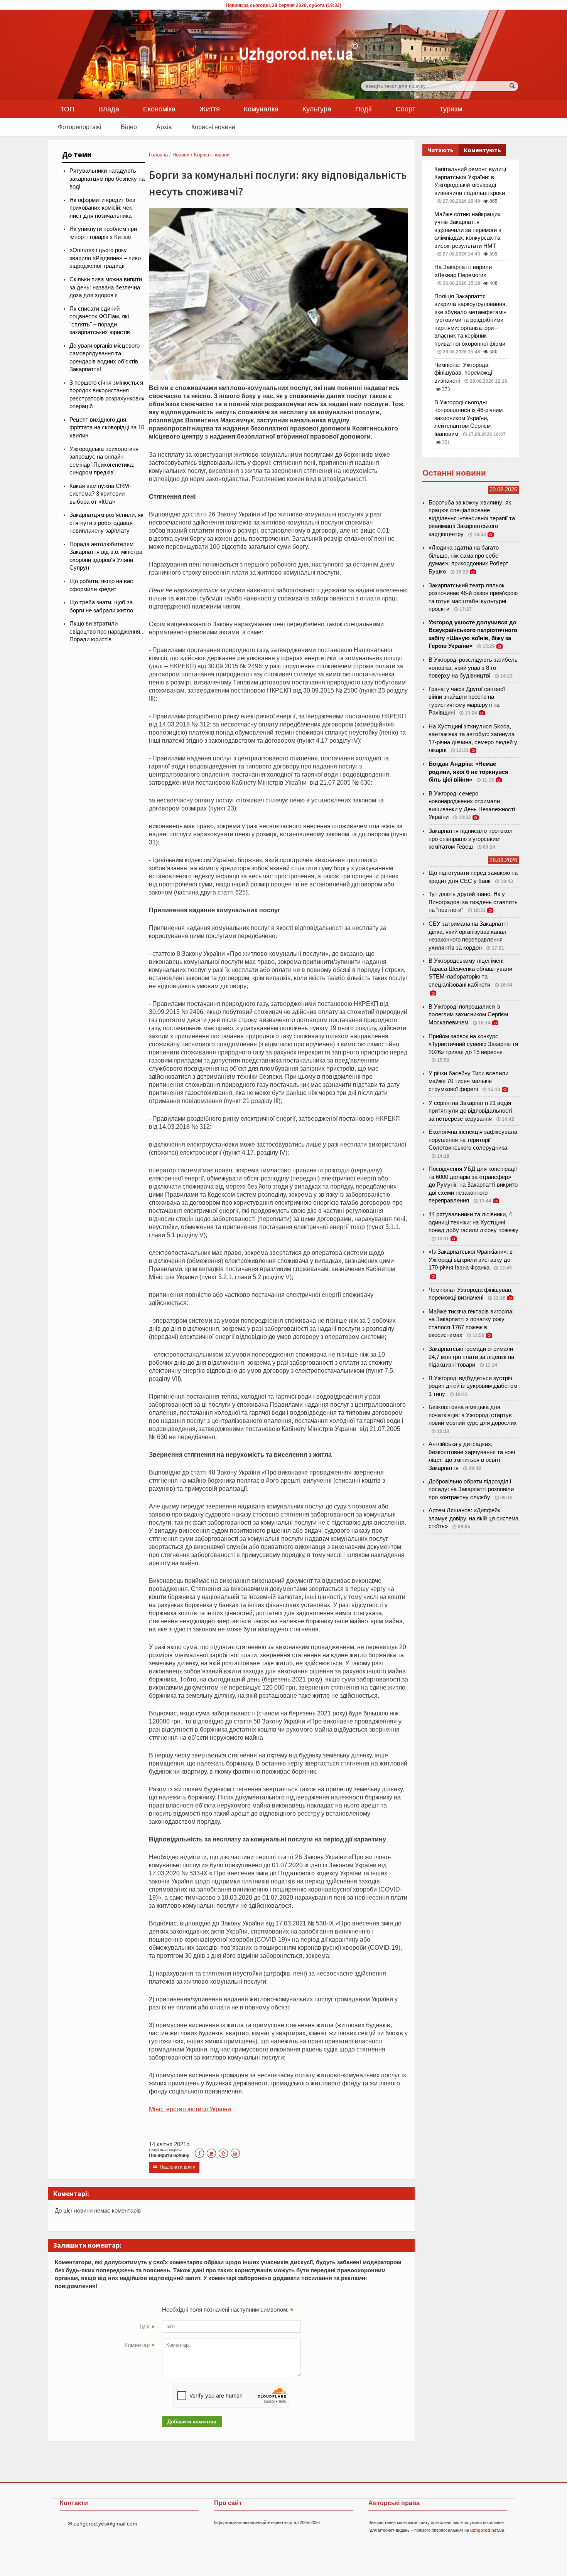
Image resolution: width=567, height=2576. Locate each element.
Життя (210, 109)
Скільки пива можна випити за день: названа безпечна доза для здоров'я (106, 287)
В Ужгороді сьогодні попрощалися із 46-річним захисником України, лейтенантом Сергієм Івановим (468, 418)
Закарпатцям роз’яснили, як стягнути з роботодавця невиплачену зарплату (106, 523)
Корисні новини (213, 127)
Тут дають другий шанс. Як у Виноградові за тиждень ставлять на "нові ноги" (473, 902)
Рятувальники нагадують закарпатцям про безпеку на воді (107, 179)
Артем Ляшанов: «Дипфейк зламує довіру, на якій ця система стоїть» (473, 1518)
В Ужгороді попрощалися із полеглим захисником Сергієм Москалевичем (468, 1015)
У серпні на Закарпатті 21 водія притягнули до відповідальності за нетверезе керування (470, 1111)
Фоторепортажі (80, 127)
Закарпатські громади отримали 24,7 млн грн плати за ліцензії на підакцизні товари (471, 1357)
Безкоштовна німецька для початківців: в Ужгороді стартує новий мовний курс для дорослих (473, 1415)
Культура (317, 109)
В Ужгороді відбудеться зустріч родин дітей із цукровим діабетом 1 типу (473, 1386)
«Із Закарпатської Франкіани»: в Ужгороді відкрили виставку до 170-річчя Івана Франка (471, 1260)
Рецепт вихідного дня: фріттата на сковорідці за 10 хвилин (107, 428)
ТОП (67, 109)
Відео (129, 127)
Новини (181, 155)
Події (364, 109)
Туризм (451, 109)
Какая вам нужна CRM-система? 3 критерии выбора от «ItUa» (100, 494)
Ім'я (147, 2327)
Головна (158, 155)
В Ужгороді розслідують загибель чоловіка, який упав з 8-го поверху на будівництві (473, 668)
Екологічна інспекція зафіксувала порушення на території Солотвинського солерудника (473, 1140)
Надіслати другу (174, 2167)
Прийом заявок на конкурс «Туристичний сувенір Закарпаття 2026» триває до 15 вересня (473, 1044)
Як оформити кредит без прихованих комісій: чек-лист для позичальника (102, 208)
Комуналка (261, 109)
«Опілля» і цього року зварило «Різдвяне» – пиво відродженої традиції (105, 258)
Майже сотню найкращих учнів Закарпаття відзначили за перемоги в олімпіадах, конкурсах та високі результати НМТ (468, 230)
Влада (109, 109)
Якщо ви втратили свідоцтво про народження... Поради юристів (107, 631)
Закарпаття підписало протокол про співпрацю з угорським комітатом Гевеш (471, 839)
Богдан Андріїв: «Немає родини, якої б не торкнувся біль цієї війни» (468, 772)
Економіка (159, 109)
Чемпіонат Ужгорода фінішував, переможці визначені (463, 373)
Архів (164, 127)
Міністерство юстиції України (190, 2109)
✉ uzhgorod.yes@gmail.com (102, 2524)
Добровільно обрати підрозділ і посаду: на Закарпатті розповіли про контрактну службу (471, 1489)
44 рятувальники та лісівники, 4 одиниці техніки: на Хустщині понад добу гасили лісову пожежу (473, 1222)
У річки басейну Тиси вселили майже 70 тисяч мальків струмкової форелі (468, 1081)
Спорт (406, 109)
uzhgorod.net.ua (487, 2530)
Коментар (139, 2346)
